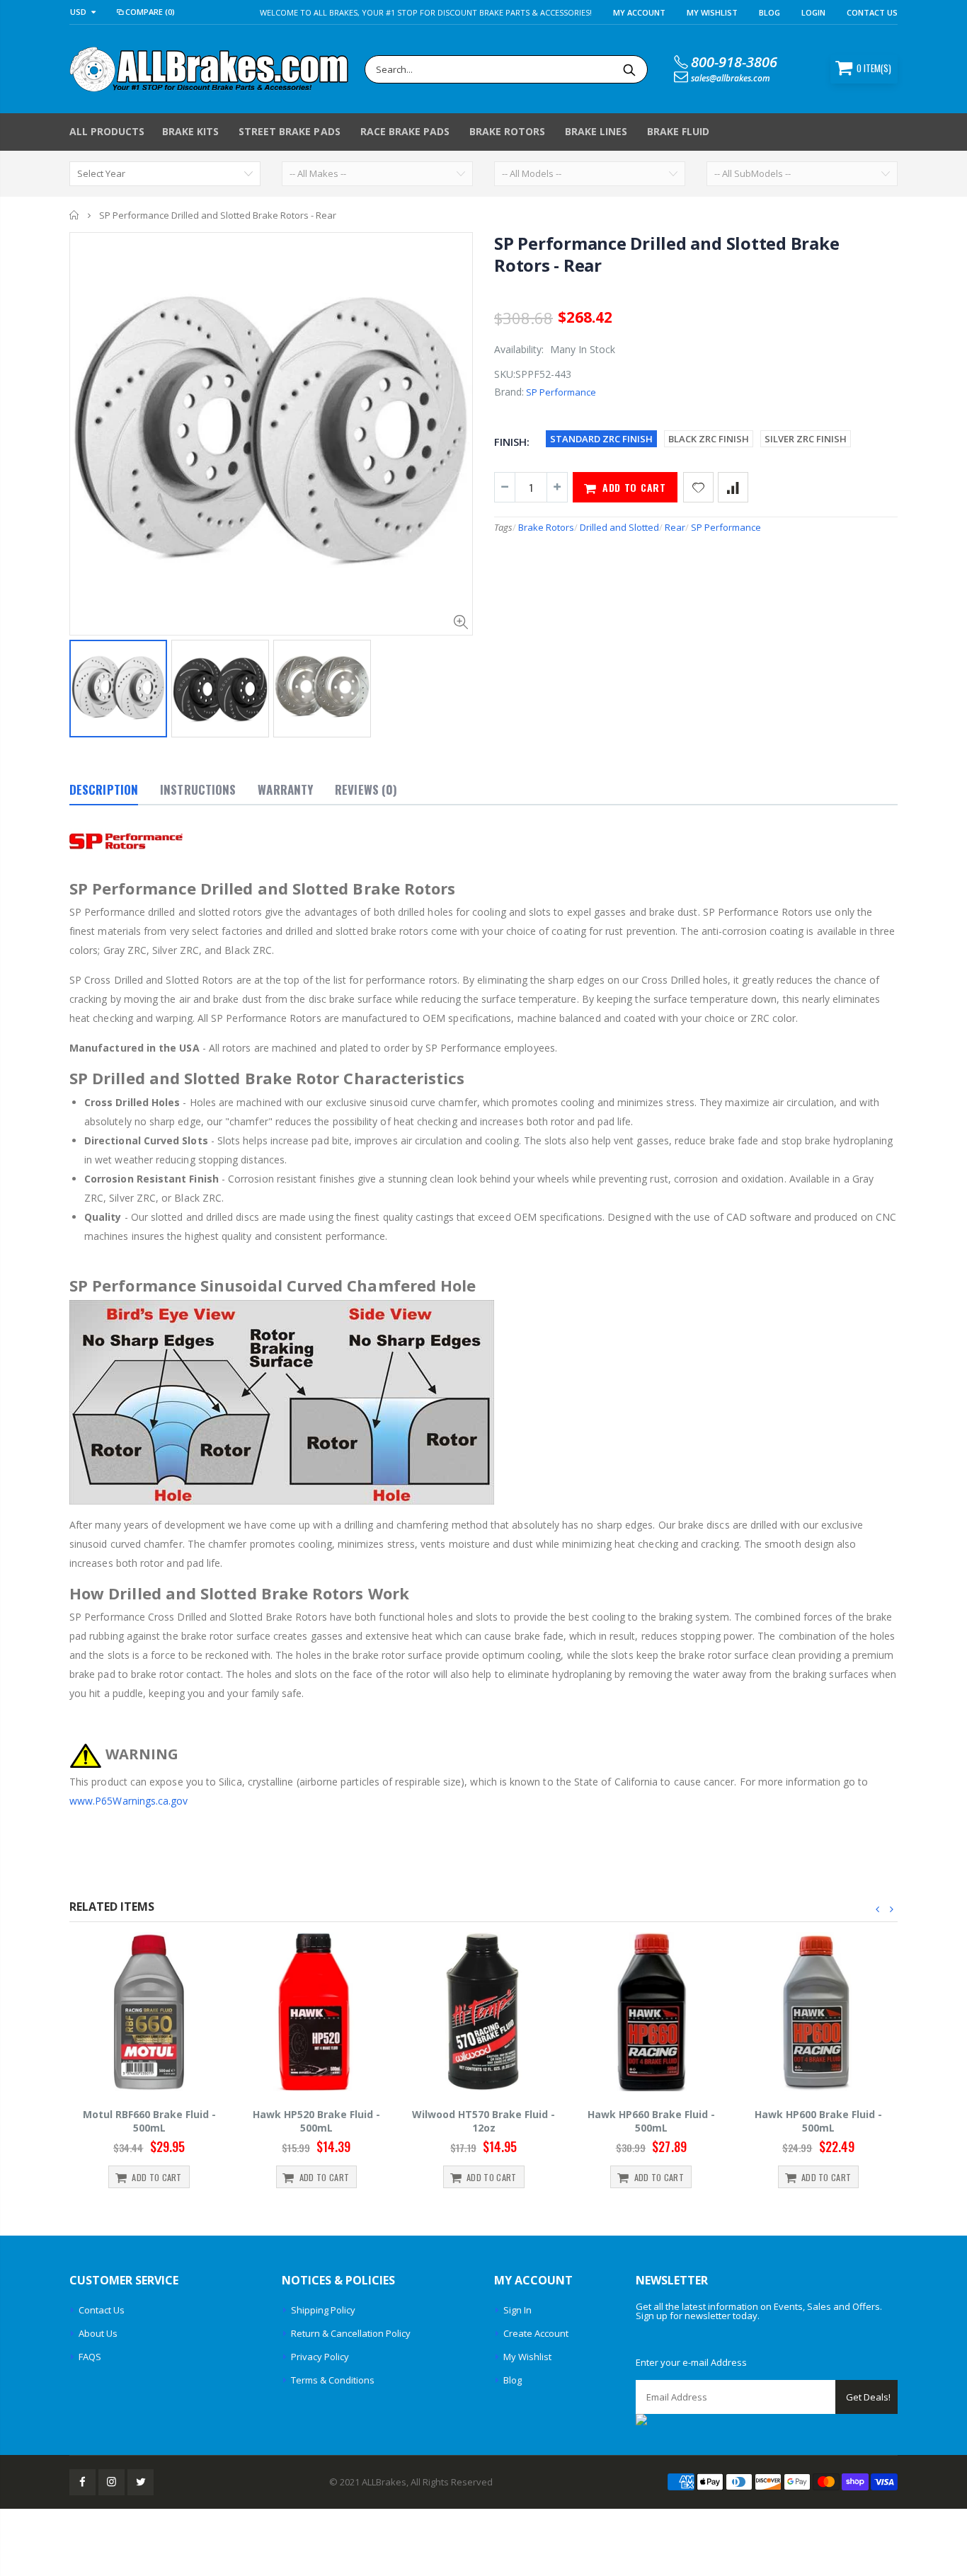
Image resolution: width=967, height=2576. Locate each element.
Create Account (536, 2333)
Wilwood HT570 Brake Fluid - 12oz (483, 2121)
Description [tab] (104, 789)
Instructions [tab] (198, 789)
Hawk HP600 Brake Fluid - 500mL (818, 2121)
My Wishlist (527, 2357)
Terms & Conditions (333, 2380)
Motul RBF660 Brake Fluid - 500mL (149, 2121)
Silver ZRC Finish (806, 439)
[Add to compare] (733, 487)
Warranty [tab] (285, 789)
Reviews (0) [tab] (366, 789)
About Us (98, 2333)
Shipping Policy (323, 2310)
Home (75, 215)
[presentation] (878, 1909)
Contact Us (872, 12)
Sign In (517, 2310)
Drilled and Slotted (619, 527)
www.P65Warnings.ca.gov (129, 1801)
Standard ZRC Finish (601, 439)
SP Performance (561, 392)
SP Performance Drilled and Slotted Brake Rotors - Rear (666, 254)
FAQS (90, 2357)
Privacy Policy (320, 2357)
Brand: (509, 392)
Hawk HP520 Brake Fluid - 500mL (316, 2121)
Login (813, 12)
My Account (639, 12)
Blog (769, 12)
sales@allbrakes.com (731, 78)
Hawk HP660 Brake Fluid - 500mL (651, 2121)
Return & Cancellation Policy (351, 2333)
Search (630, 69)
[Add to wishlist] (698, 487)
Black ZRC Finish (709, 439)
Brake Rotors (546, 527)
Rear (675, 527)
